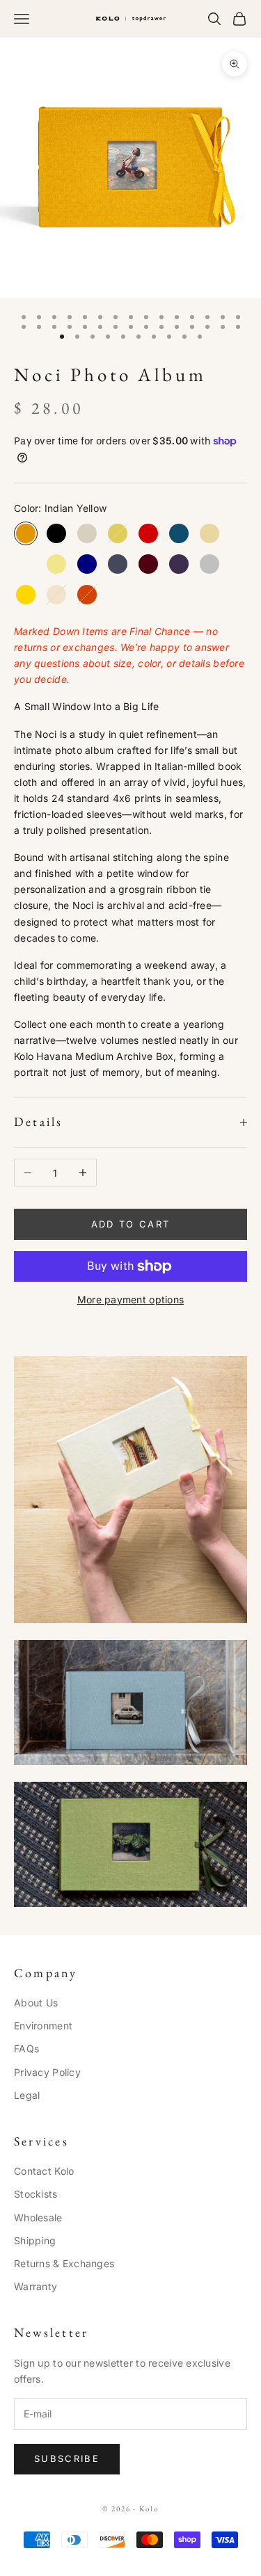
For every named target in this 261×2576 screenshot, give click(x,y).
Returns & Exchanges (64, 2263)
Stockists (36, 2194)
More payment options (131, 1299)
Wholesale (38, 2217)
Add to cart (131, 1224)
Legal (27, 2095)
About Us (36, 2003)
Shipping (35, 2240)
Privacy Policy (47, 2072)
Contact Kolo (44, 2171)
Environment (43, 2026)
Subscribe (67, 2458)
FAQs (26, 2048)
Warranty (35, 2286)
